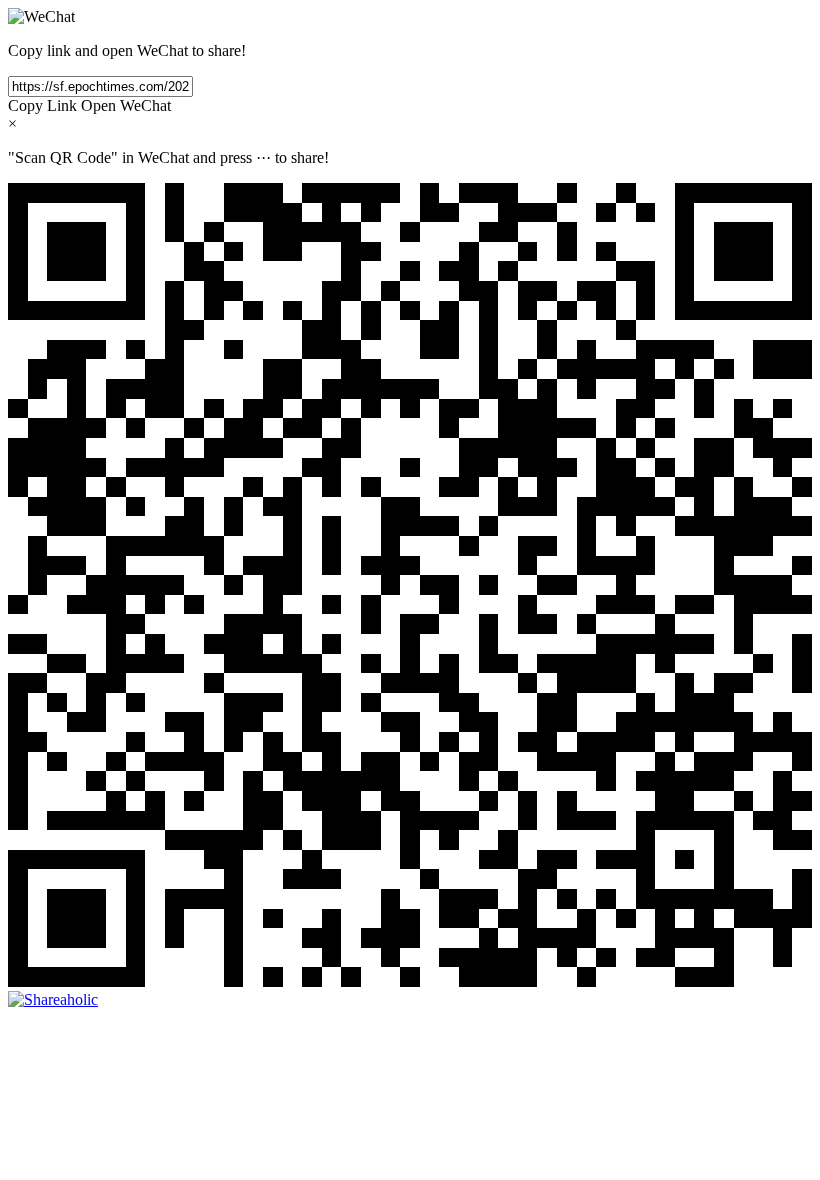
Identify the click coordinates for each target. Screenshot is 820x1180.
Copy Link (42, 105)
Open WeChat (126, 105)
